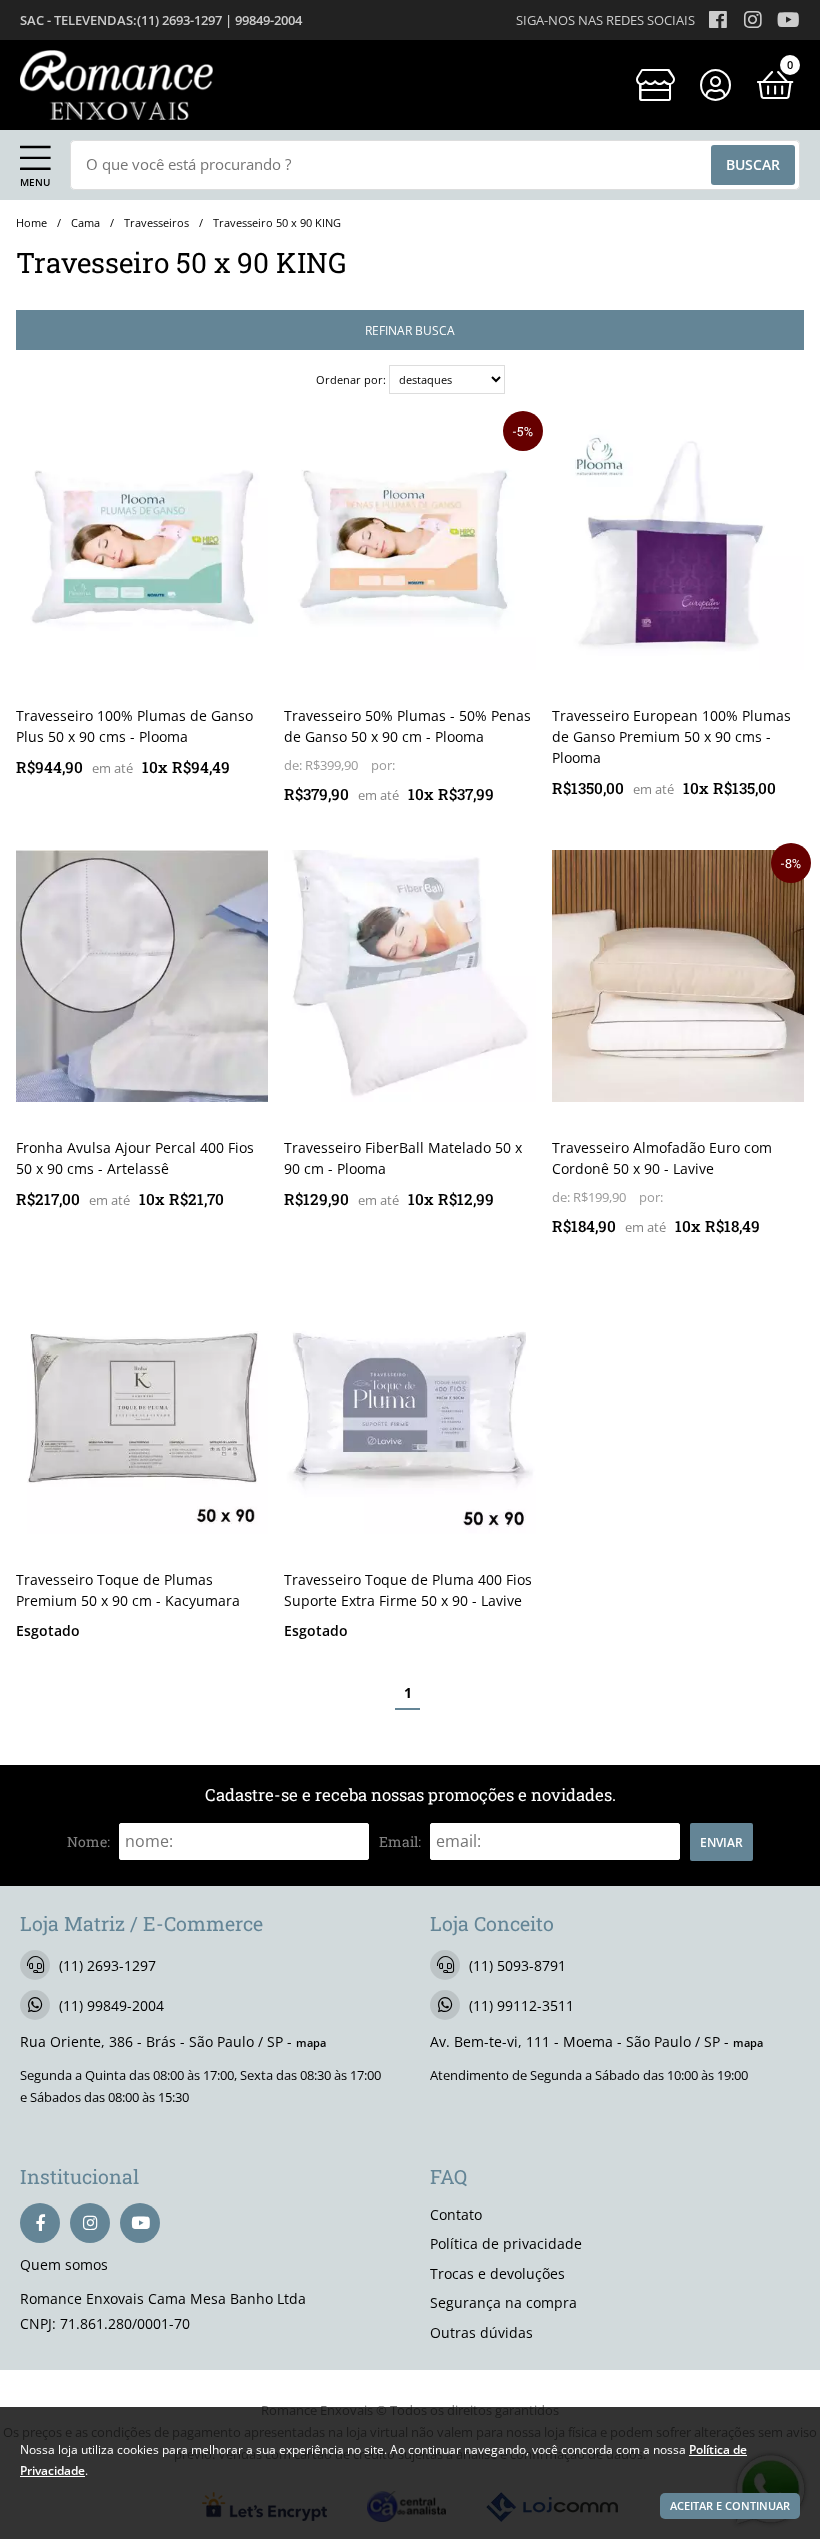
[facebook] (40, 2223)
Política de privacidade (506, 2243)
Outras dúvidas (481, 2332)
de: (294, 765)
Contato (456, 2214)
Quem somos (64, 2264)
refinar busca (410, 330)
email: (400, 1841)
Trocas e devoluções (497, 2273)
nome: (88, 1841)
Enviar (721, 1842)
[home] (116, 85)
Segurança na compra (503, 2302)
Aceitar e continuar (730, 2506)
